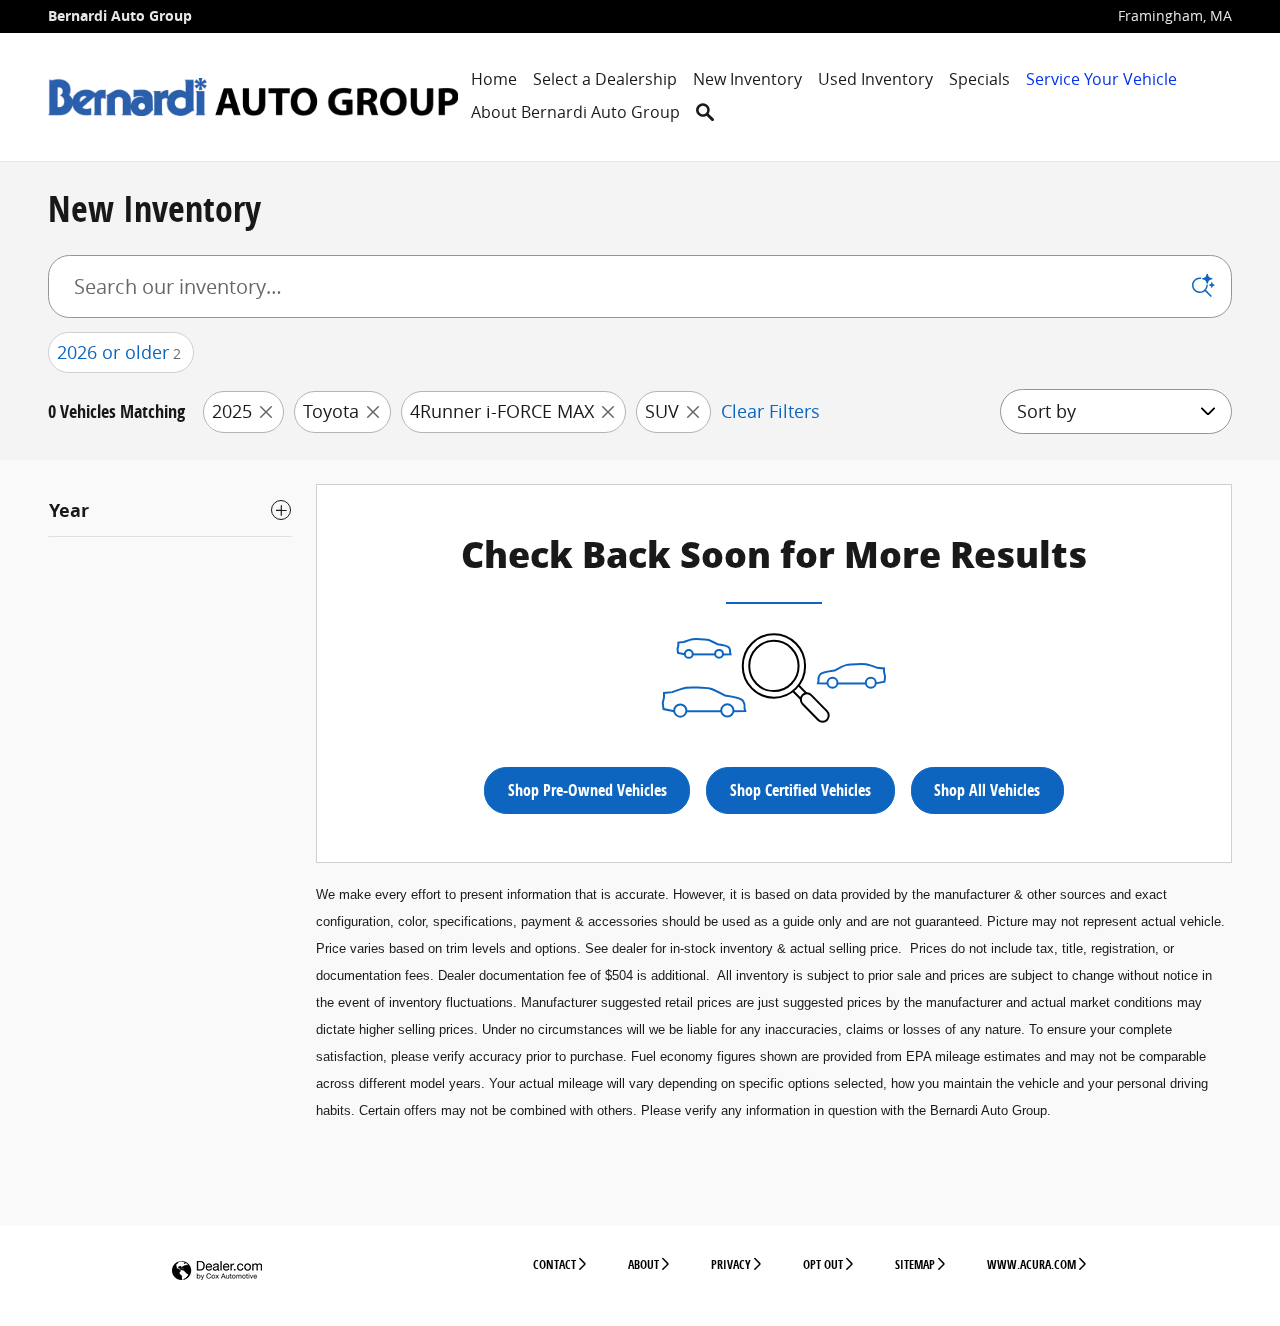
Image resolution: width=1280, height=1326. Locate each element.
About (643, 1264)
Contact (554, 1264)
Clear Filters (770, 411)
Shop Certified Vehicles (800, 790)
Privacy (731, 1264)
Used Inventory (875, 79)
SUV (662, 411)
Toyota (331, 411)
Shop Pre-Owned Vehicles (587, 790)
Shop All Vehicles (987, 790)
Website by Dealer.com (217, 1271)
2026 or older (119, 352)
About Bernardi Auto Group (575, 112)
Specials (979, 79)
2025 (232, 411)
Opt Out (823, 1264)
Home (494, 79)
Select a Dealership (605, 79)
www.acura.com (1031, 1264)
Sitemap (915, 1264)
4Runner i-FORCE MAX (502, 411)
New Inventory (747, 79)
